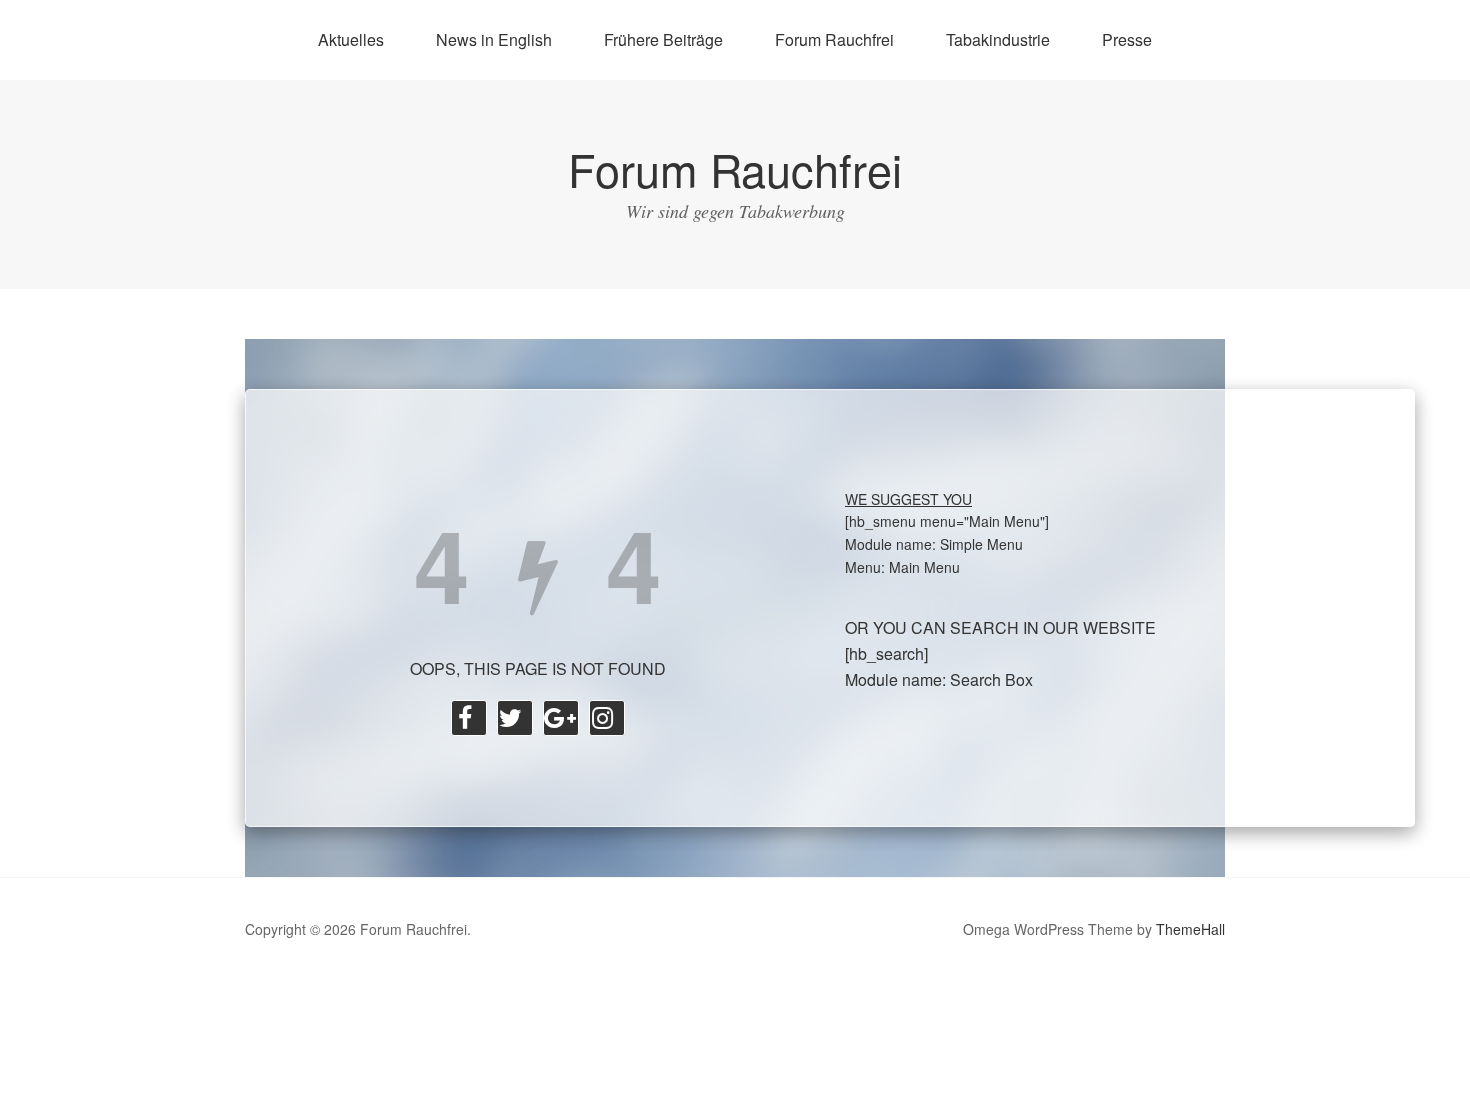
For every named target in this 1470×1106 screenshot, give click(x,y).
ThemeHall (1190, 929)
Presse (1127, 39)
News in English (494, 39)
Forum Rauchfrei (834, 39)
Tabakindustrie (998, 39)
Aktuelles (351, 39)
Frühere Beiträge (663, 39)
